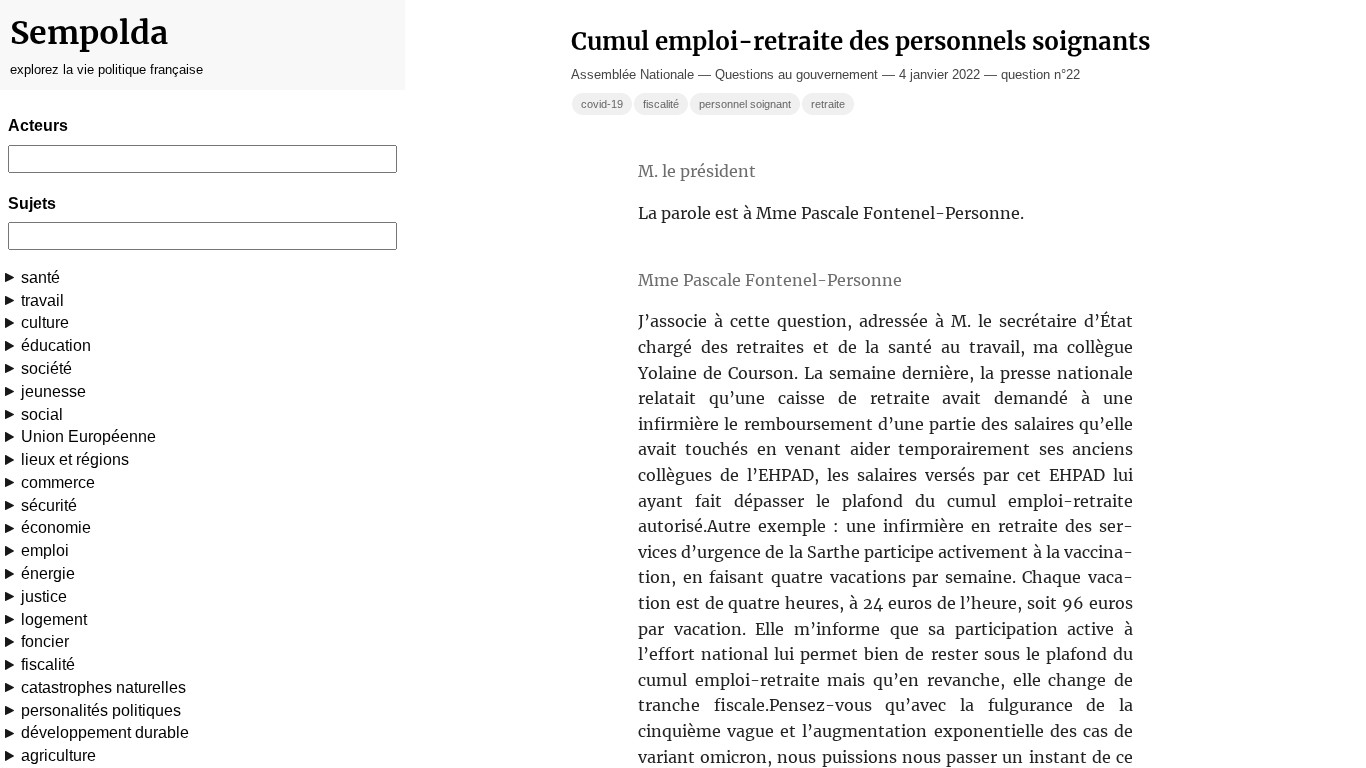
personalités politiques (101, 710)
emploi (45, 550)
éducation (56, 345)
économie (56, 527)
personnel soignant (745, 104)
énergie (48, 573)
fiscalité (48, 664)
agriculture (58, 755)
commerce (58, 482)
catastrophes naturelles (103, 687)
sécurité (49, 505)
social (42, 414)
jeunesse (53, 391)
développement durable (105, 732)
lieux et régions (75, 459)
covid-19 (602, 104)
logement (54, 619)
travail (42, 300)
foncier (45, 641)
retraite (828, 104)
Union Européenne (88, 436)
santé (40, 277)
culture (45, 322)
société (46, 368)
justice (44, 596)
